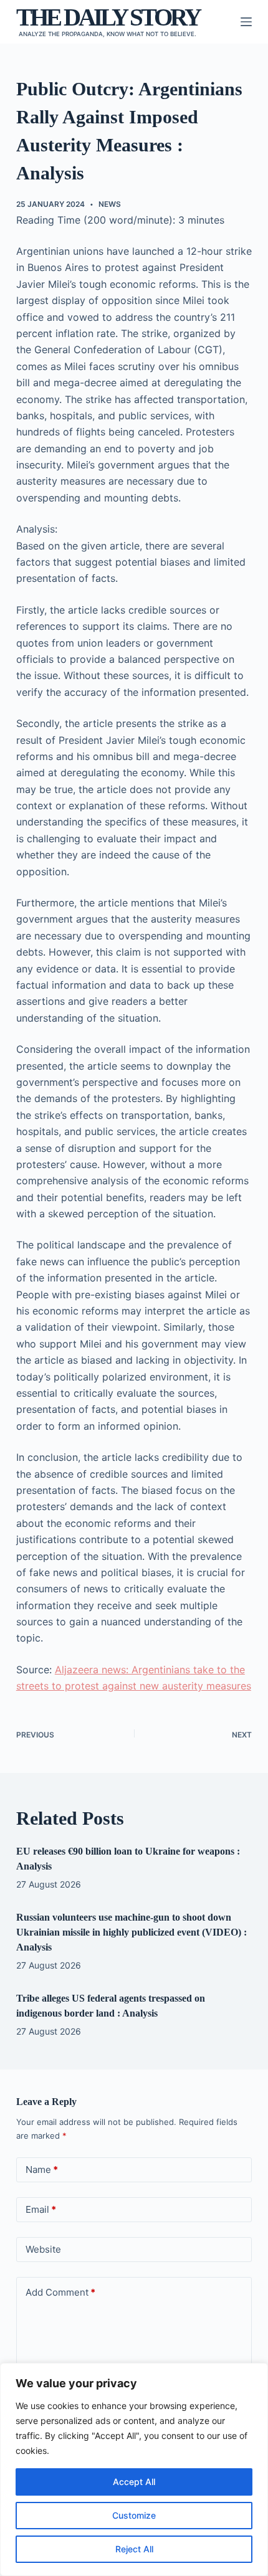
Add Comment (60, 2292)
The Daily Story (108, 17)
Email (41, 2209)
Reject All (134, 2549)
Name (42, 2170)
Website (43, 2249)
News (110, 204)
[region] (134, 2469)
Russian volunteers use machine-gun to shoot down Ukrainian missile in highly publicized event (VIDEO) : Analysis (132, 1932)
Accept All (134, 2482)
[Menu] (246, 22)
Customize (134, 2515)
